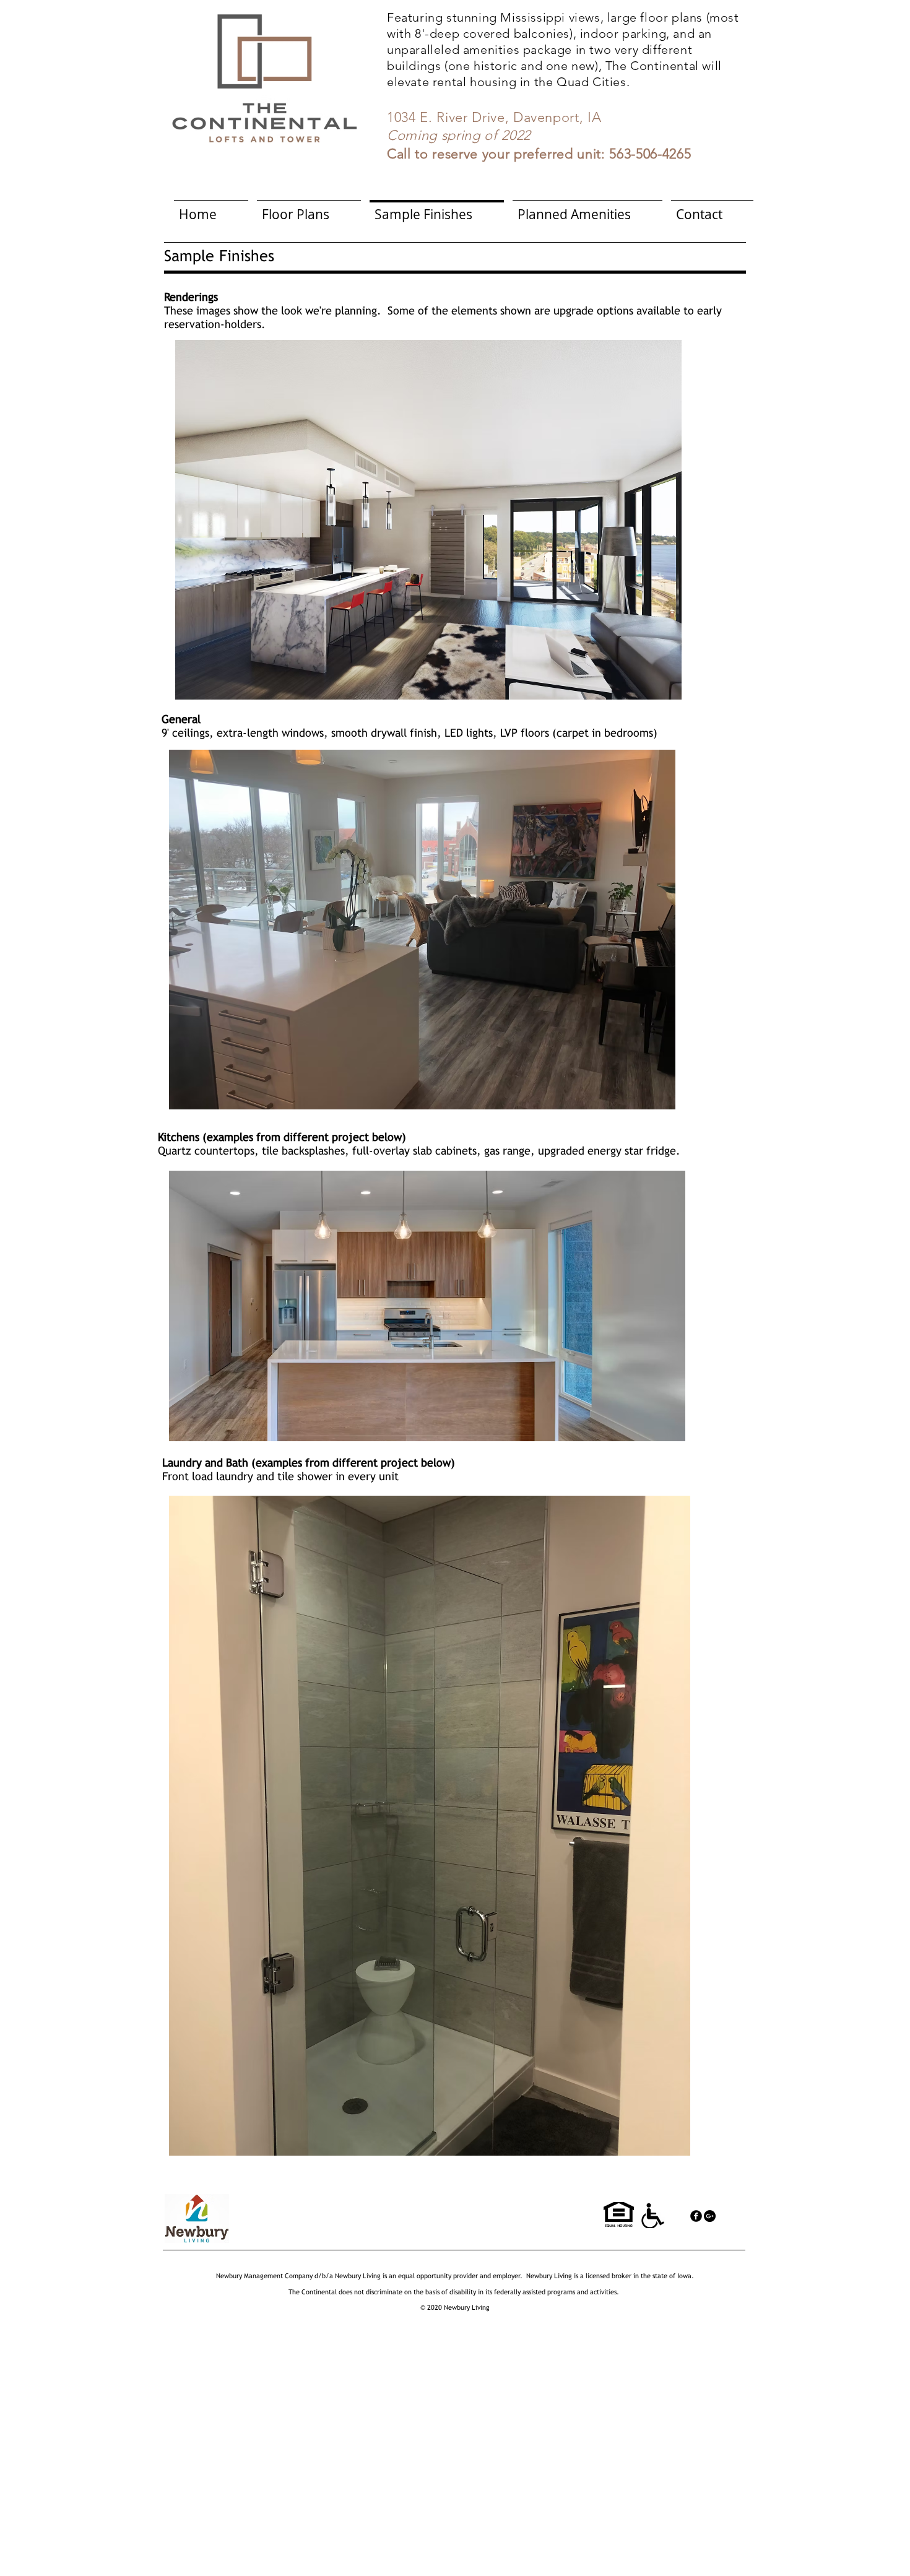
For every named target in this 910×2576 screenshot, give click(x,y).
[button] (428, 520)
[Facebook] (696, 2216)
